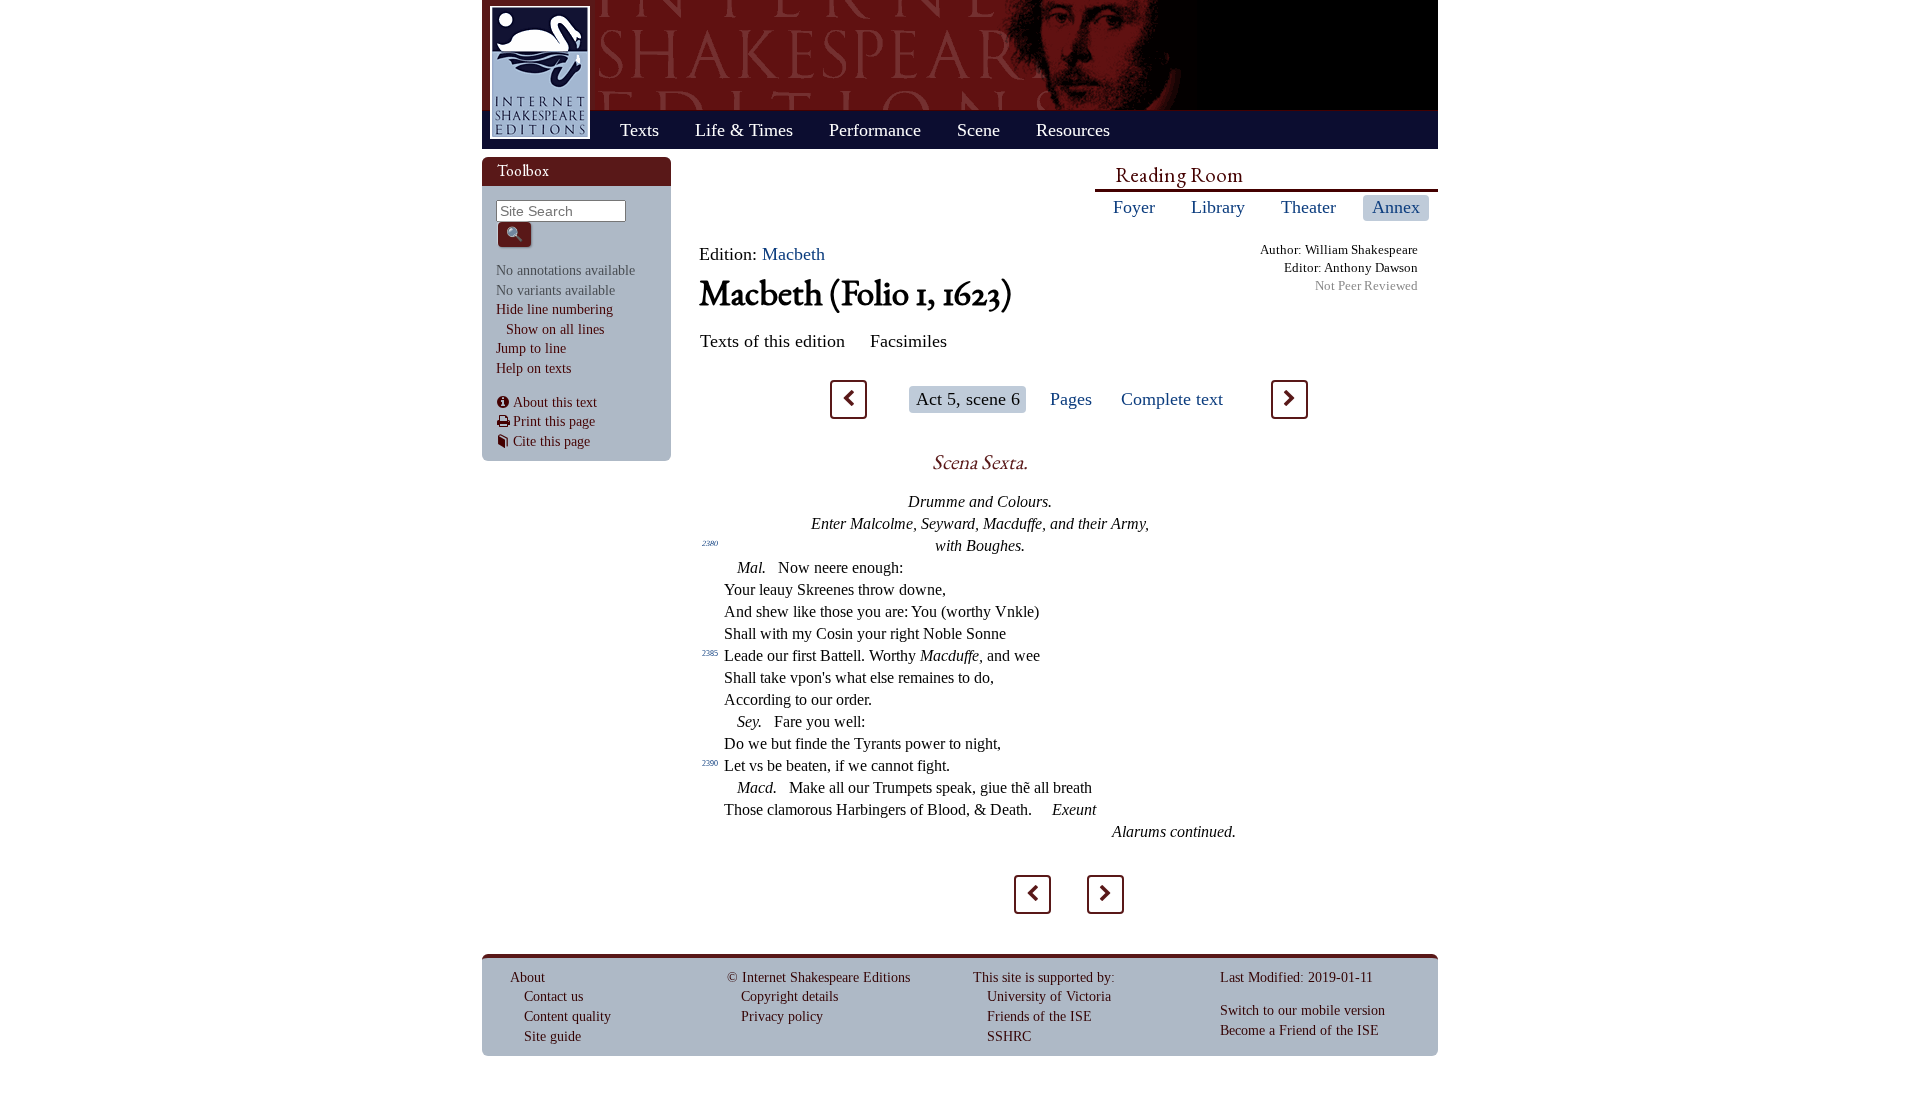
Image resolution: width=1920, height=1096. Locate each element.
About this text (555, 402)
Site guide (552, 1036)
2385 (710, 653)
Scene (978, 130)
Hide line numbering (554, 309)
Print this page (554, 421)
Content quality (567, 1016)
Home (540, 72)
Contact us (553, 996)
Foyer (1134, 207)
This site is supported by (1042, 977)
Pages (1071, 399)
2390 (710, 763)
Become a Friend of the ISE (1299, 1030)
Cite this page (551, 441)
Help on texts (533, 368)
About (527, 977)
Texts (639, 130)
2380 (710, 543)
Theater (1308, 207)
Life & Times (744, 130)
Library (1218, 207)
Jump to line (531, 348)
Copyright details (789, 996)
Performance (875, 130)
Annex (1396, 207)
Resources (1073, 130)
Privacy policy (782, 1016)
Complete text (1172, 399)
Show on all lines (555, 329)
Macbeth (793, 254)
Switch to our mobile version (1302, 1010)
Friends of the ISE (1039, 1016)
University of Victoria (1049, 996)
